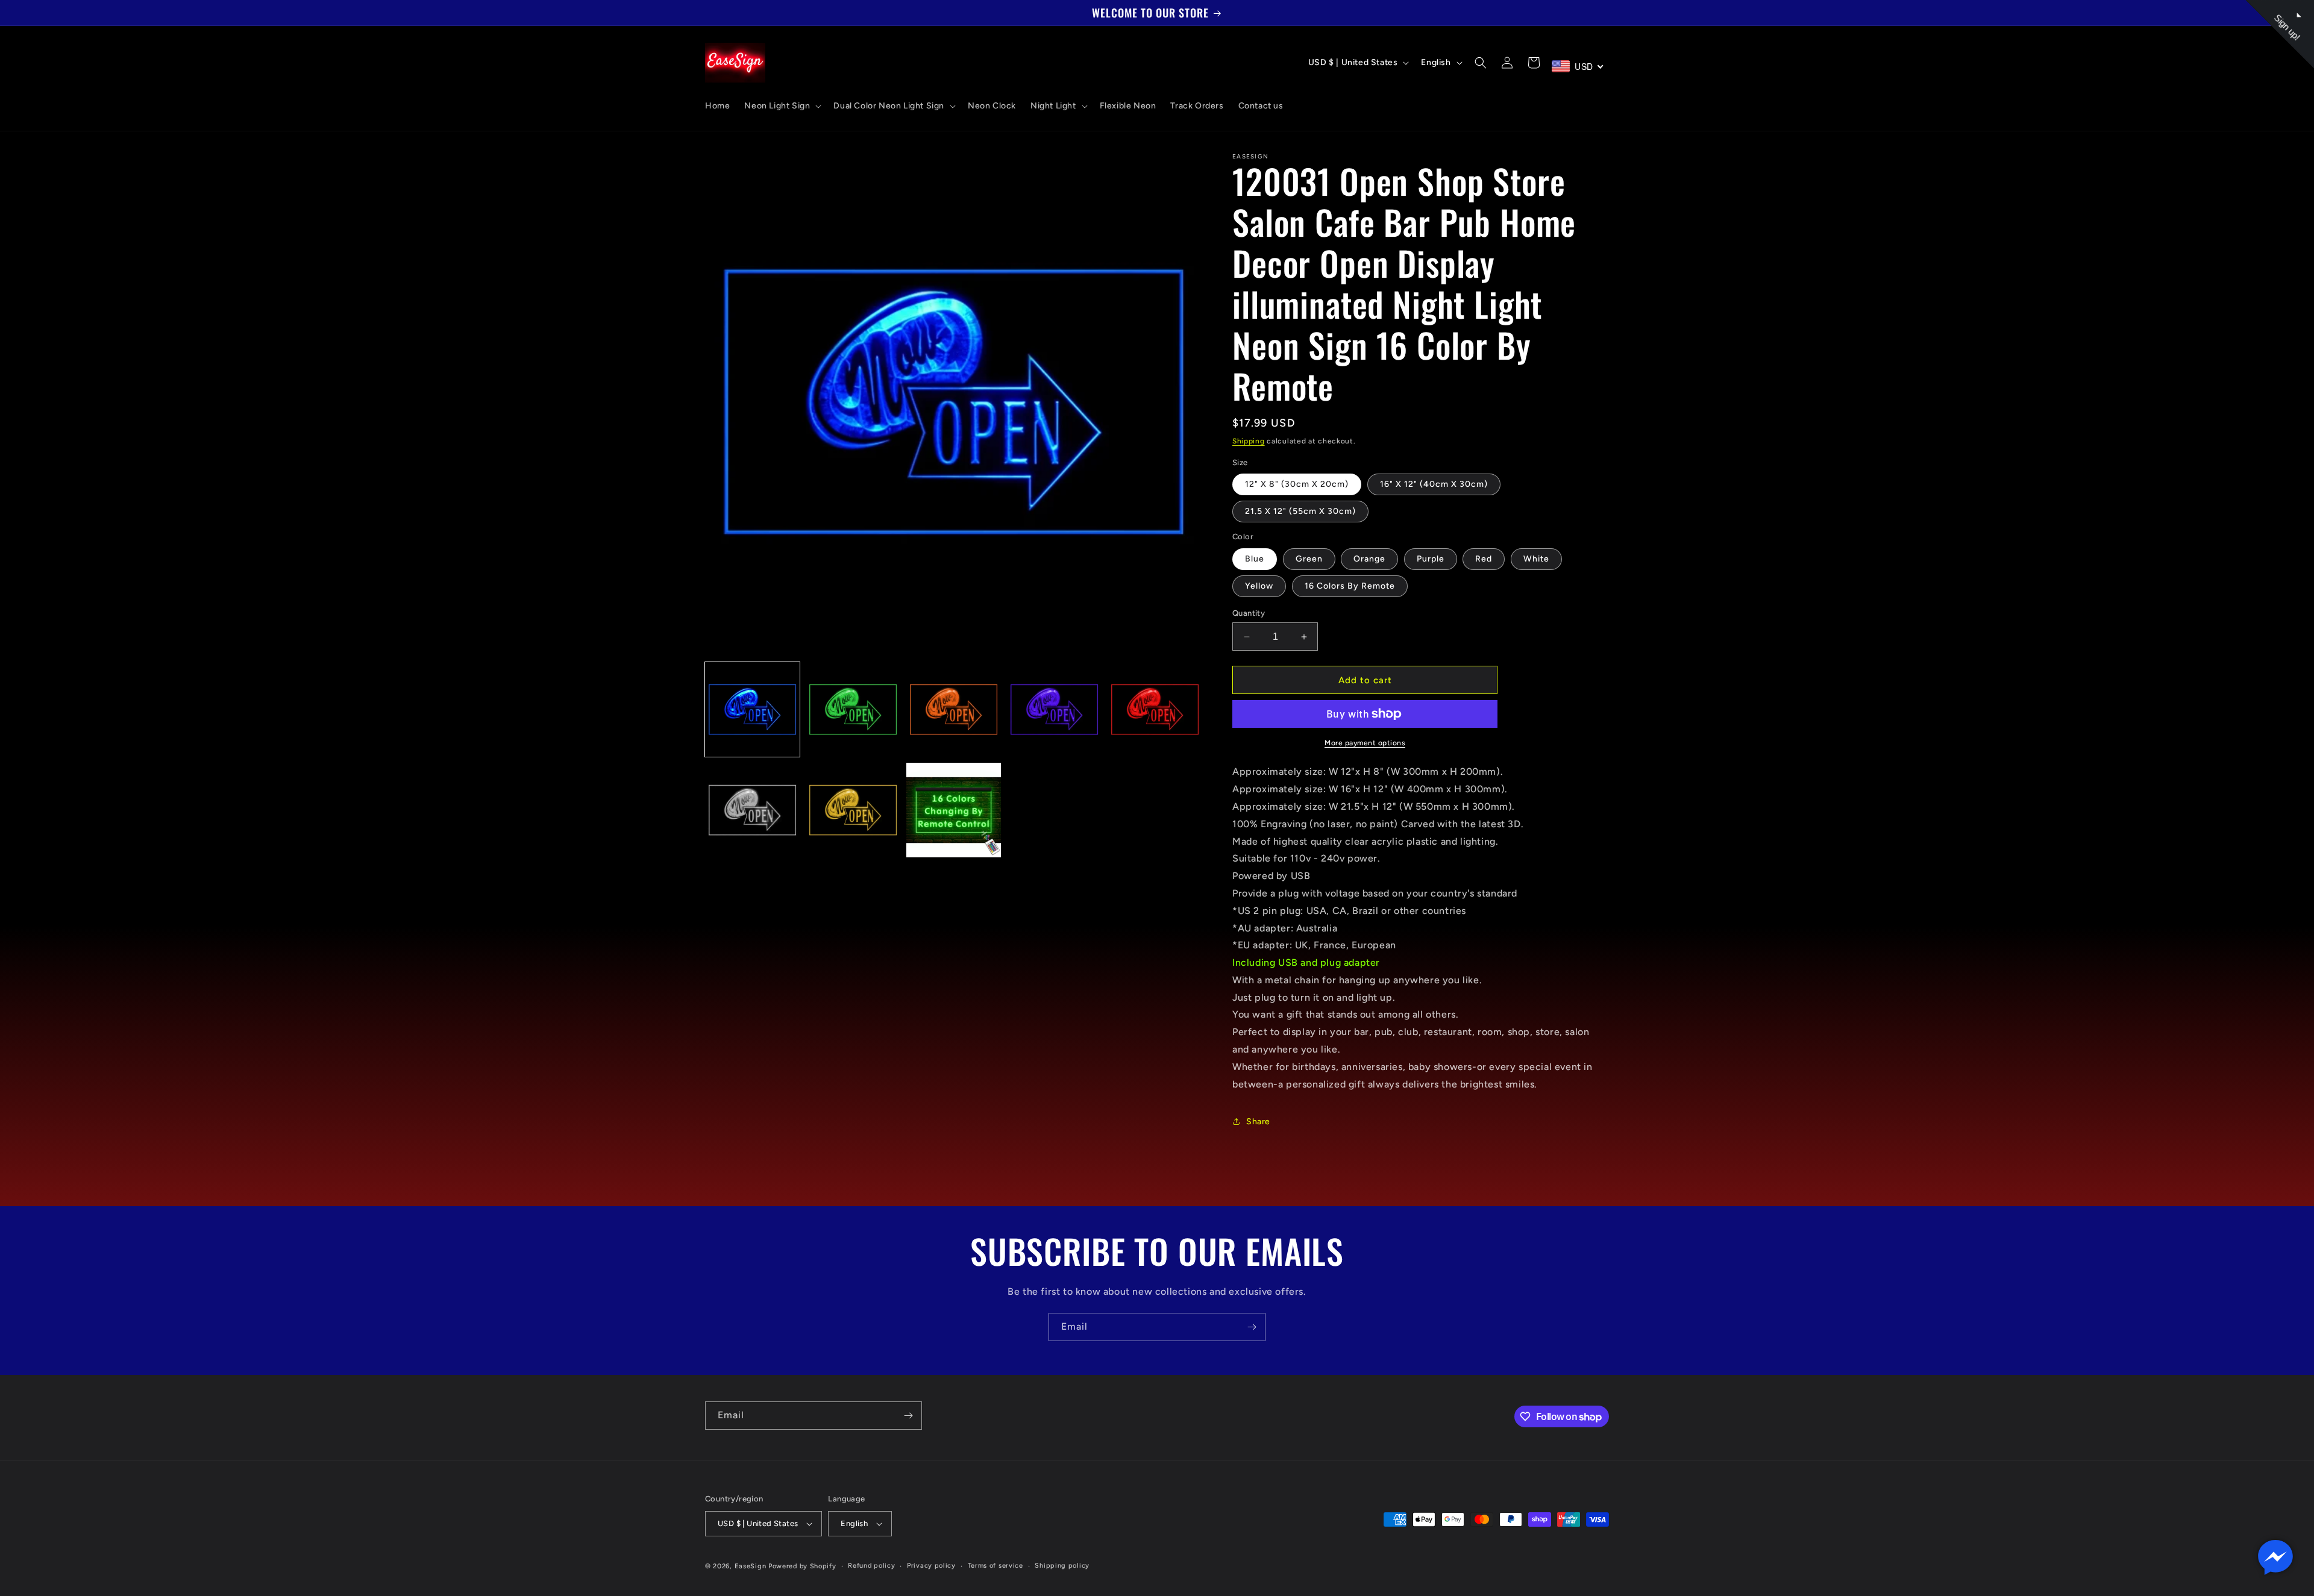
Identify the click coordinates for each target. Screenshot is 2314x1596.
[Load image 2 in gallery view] (853, 709)
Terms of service (996, 1566)
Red (1484, 559)
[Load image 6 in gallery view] (752, 810)
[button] (782, 106)
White (1536, 559)
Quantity (1249, 613)
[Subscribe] (1252, 1327)
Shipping (1249, 441)
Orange (1369, 559)
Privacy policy (931, 1566)
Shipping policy (1062, 1566)
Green (1309, 559)
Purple (1431, 559)
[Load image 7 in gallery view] (853, 810)
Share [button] (1258, 1122)
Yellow (1259, 586)
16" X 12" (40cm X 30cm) (1434, 484)
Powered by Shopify (802, 1566)
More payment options (1365, 743)
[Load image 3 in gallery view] (954, 709)
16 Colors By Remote (1350, 586)
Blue (1255, 559)
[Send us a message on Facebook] (2275, 1557)
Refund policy (871, 1566)
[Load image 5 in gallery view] (1155, 709)
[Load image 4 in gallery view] (1054, 709)
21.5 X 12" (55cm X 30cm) (1300, 511)
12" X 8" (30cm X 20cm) (1297, 484)
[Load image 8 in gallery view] (954, 810)
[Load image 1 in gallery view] (752, 709)
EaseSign (751, 1566)
